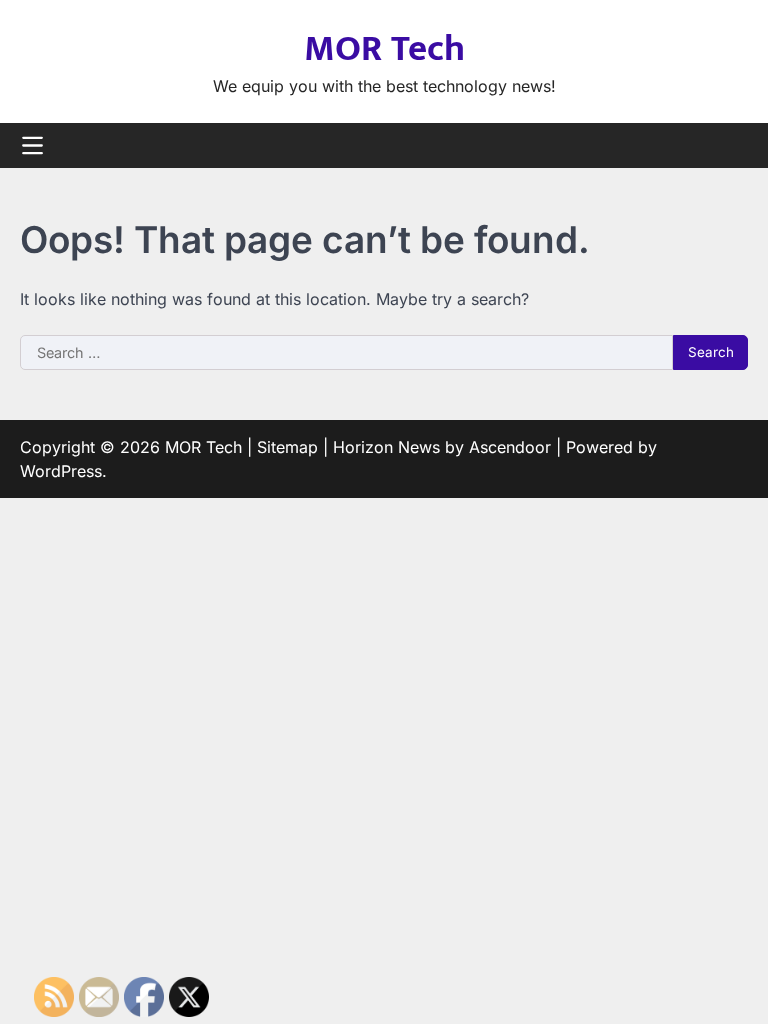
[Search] (733, 146)
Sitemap (287, 447)
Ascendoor (510, 447)
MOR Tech (384, 49)
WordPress (61, 471)
